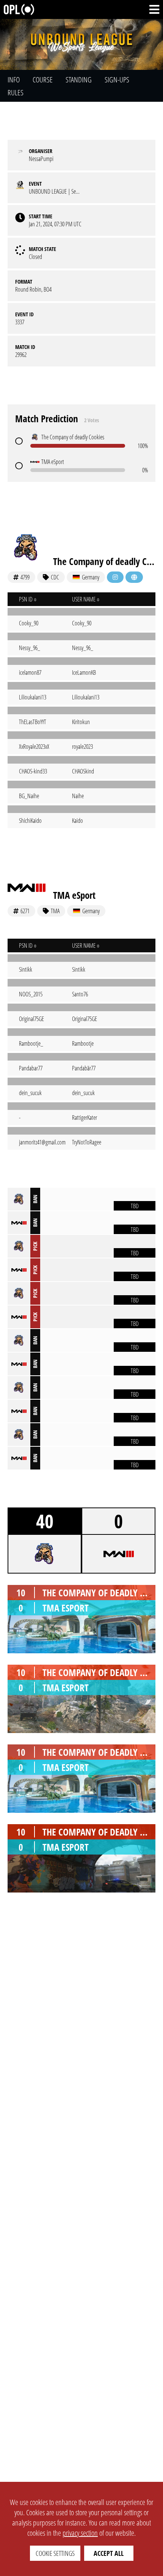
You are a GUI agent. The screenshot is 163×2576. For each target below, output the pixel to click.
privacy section (80, 2533)
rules (16, 92)
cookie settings (55, 2553)
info (14, 80)
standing (79, 80)
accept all (109, 2553)
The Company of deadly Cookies (104, 561)
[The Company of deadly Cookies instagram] (115, 577)
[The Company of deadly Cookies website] (134, 577)
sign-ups (117, 80)
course (43, 80)
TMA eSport (74, 895)
